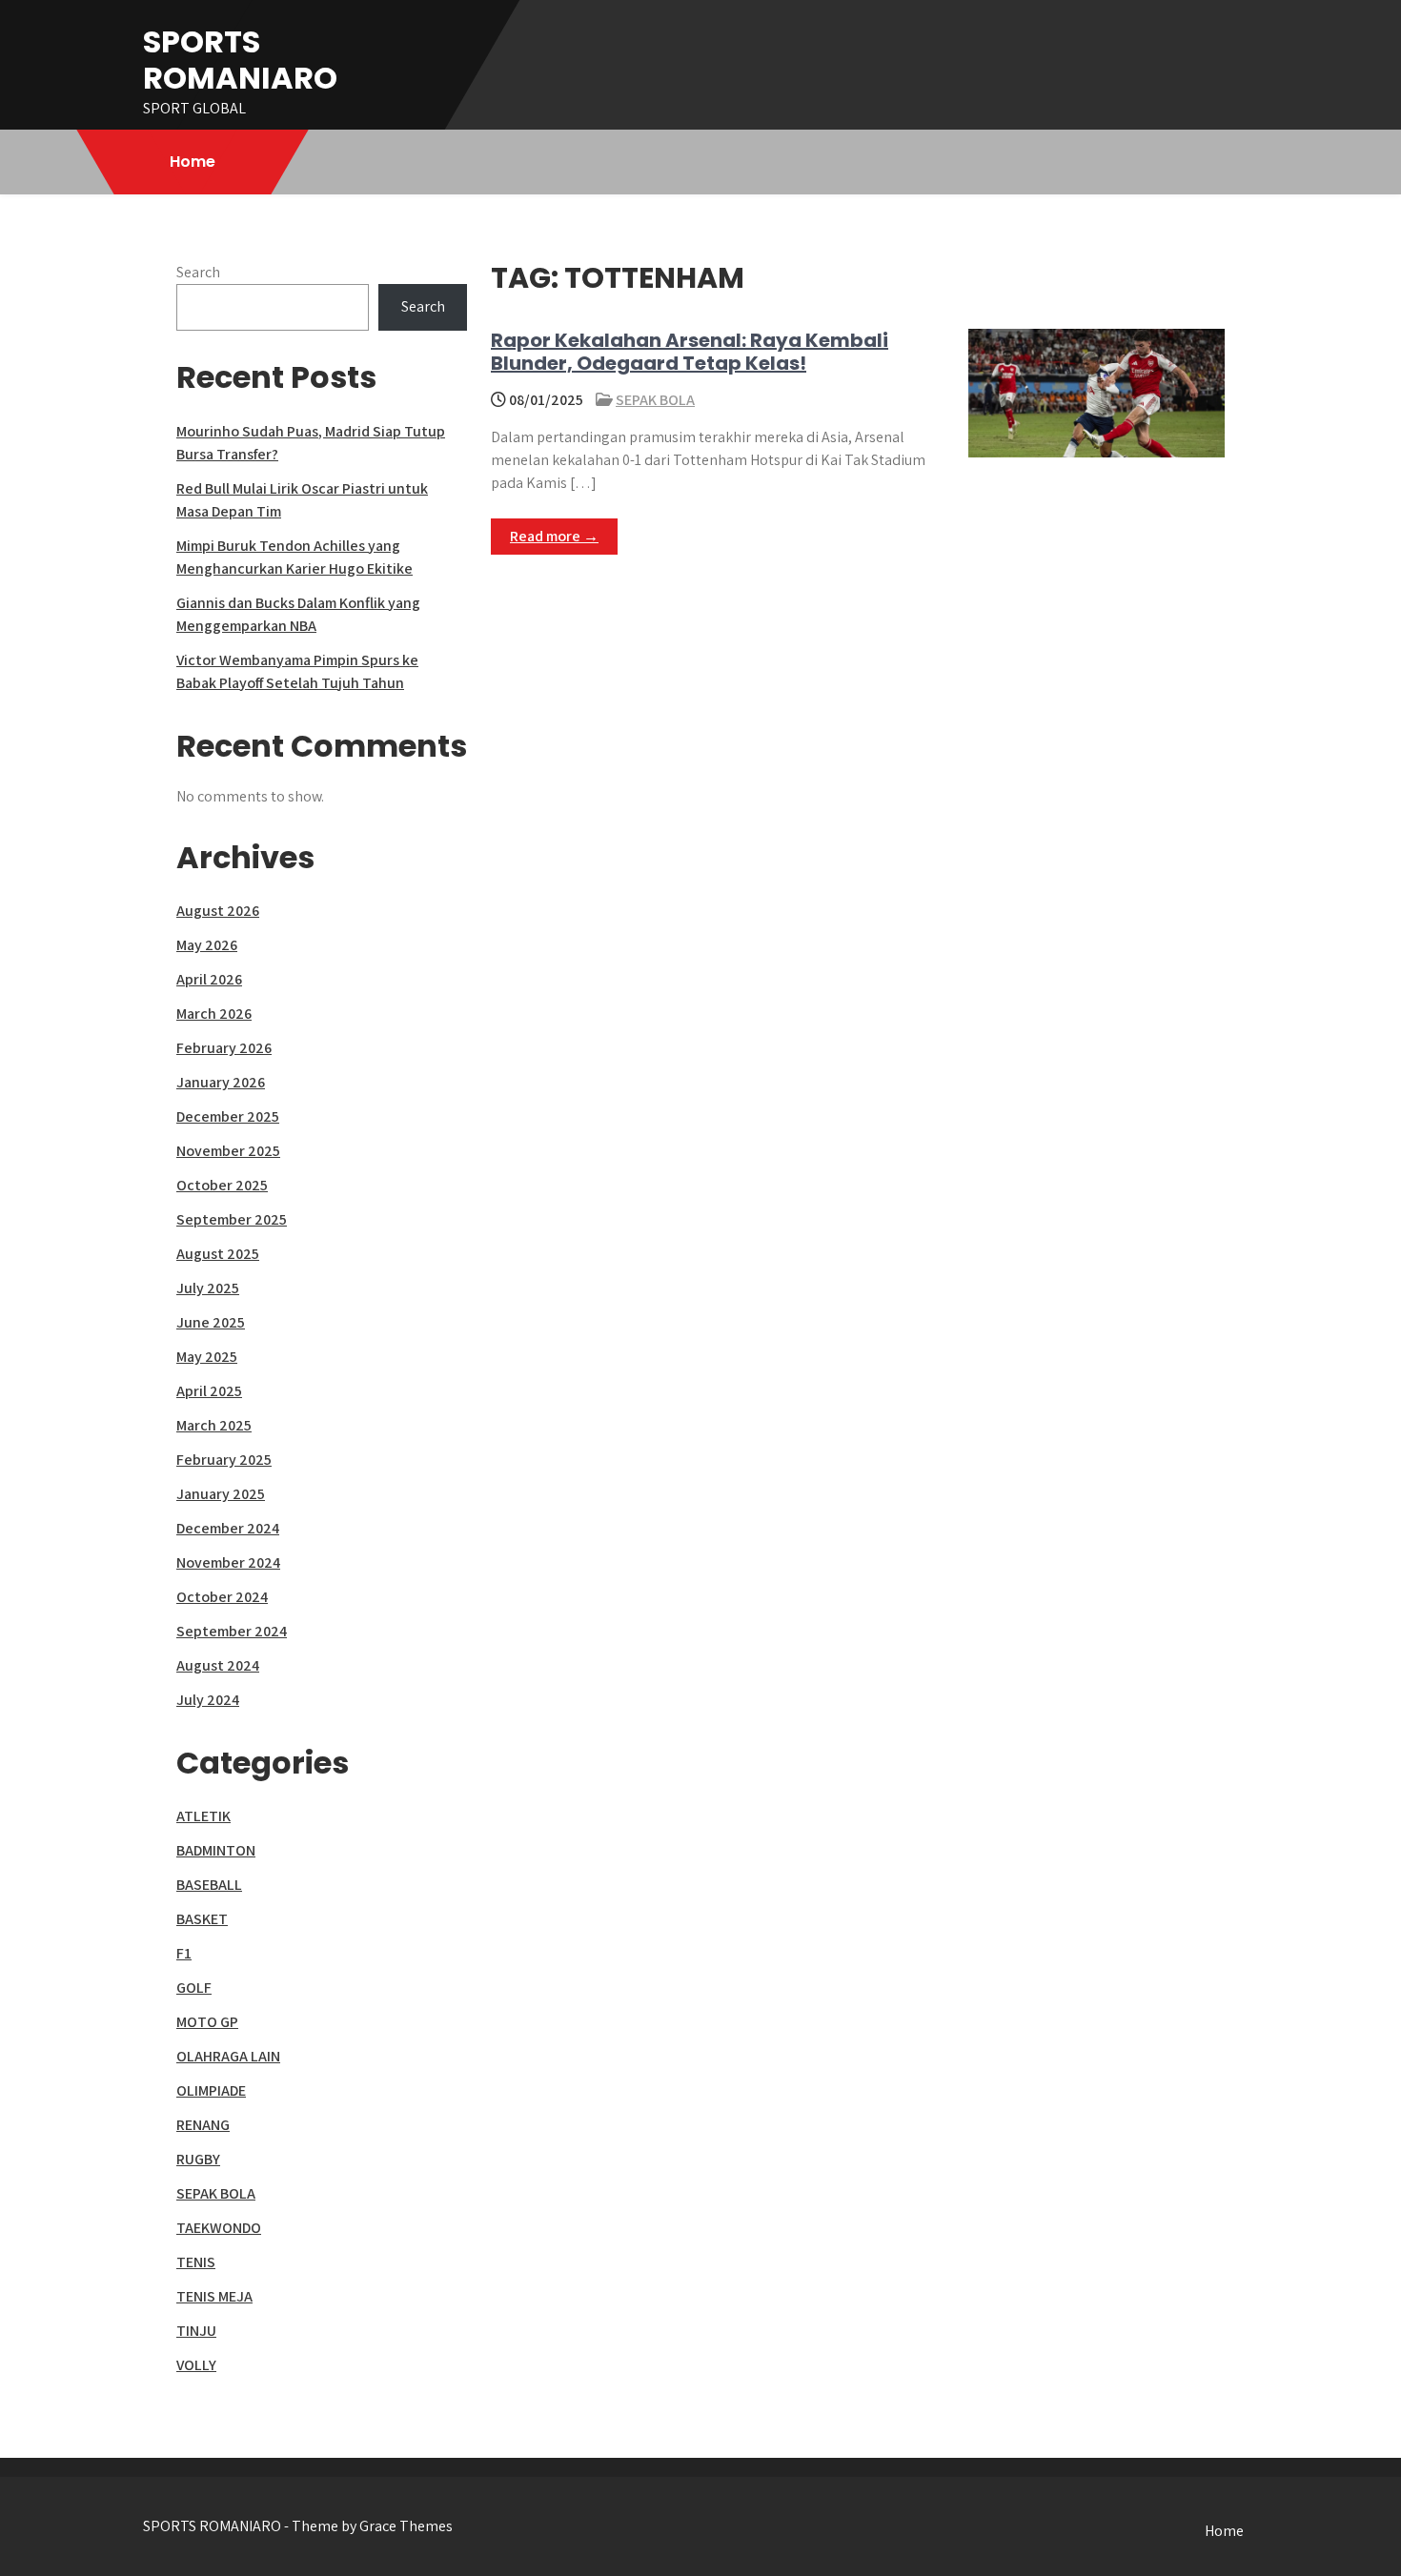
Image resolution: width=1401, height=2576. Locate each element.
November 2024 (228, 1562)
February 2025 (224, 1460)
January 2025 (221, 1494)
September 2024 (232, 1631)
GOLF (194, 1988)
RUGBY (198, 2159)
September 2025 (232, 1219)
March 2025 (214, 1425)
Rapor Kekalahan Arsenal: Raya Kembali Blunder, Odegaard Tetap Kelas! (690, 352)
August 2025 (218, 1254)
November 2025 (228, 1151)
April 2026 (209, 979)
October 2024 (222, 1597)
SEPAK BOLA (655, 400)
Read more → (554, 536)
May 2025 (207, 1357)
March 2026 (214, 1014)
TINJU (196, 2331)
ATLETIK (203, 1816)
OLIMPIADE (211, 2090)
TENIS (196, 2262)
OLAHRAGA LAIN (228, 2056)
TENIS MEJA (214, 2296)
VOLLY (196, 2365)
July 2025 (208, 1288)
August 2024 (218, 1665)
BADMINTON (216, 1850)
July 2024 (208, 1700)
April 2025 (209, 1391)
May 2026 (207, 945)
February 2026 (224, 1048)
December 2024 (228, 1528)
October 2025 (222, 1185)
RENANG (203, 2125)
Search (198, 272)
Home (193, 162)
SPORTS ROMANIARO (240, 60)
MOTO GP (207, 2022)
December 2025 (228, 1116)
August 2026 (218, 911)
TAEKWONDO (219, 2228)
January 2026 (221, 1082)
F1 (184, 1953)
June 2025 (211, 1322)
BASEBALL (209, 1885)
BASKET (202, 1919)
